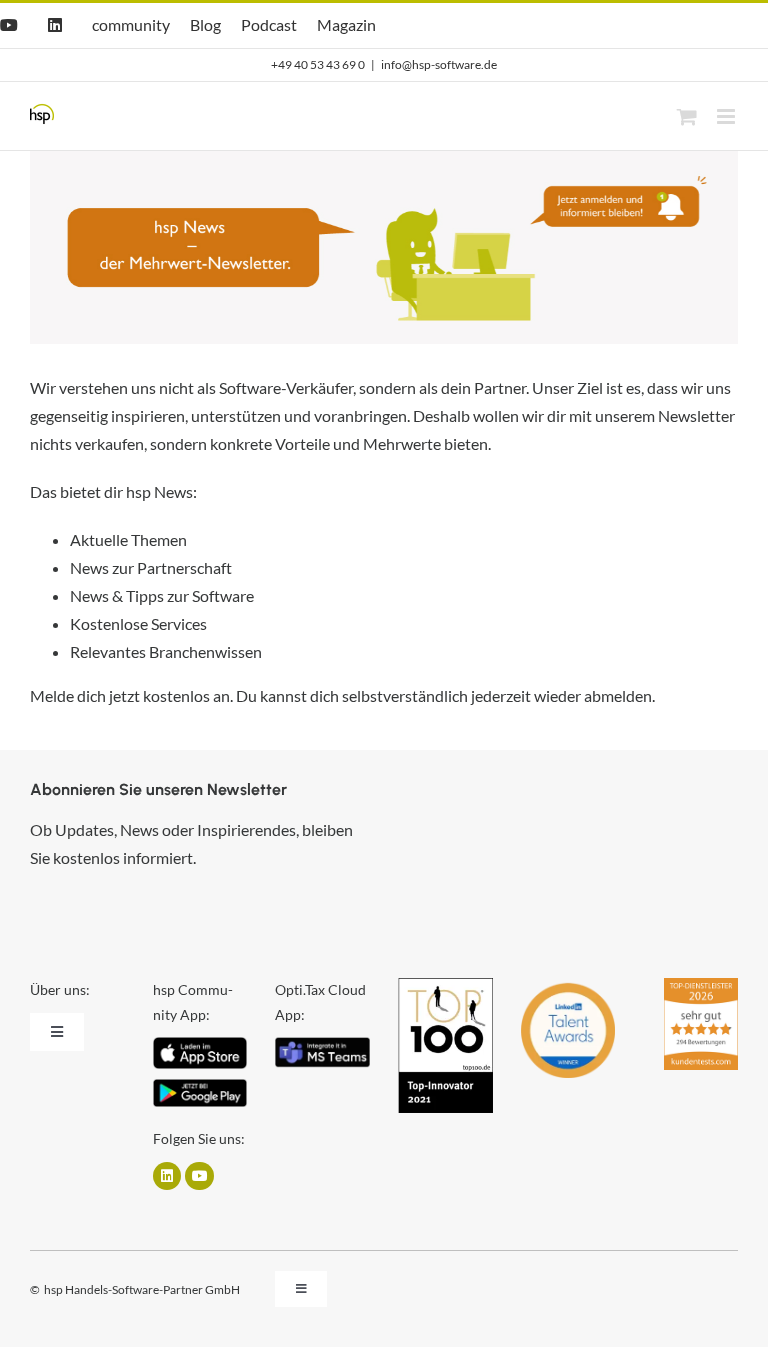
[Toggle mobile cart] (687, 116)
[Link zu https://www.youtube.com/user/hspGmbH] (199, 1176)
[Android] (200, 1086)
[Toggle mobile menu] (727, 116)
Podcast (269, 24)
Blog (205, 24)
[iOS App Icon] (200, 1044)
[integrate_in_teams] (322, 1044)
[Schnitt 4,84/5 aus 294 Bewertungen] (701, 987)
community (131, 24)
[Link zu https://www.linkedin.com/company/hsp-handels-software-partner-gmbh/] (167, 1176)
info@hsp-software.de (439, 64)
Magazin (346, 24)
